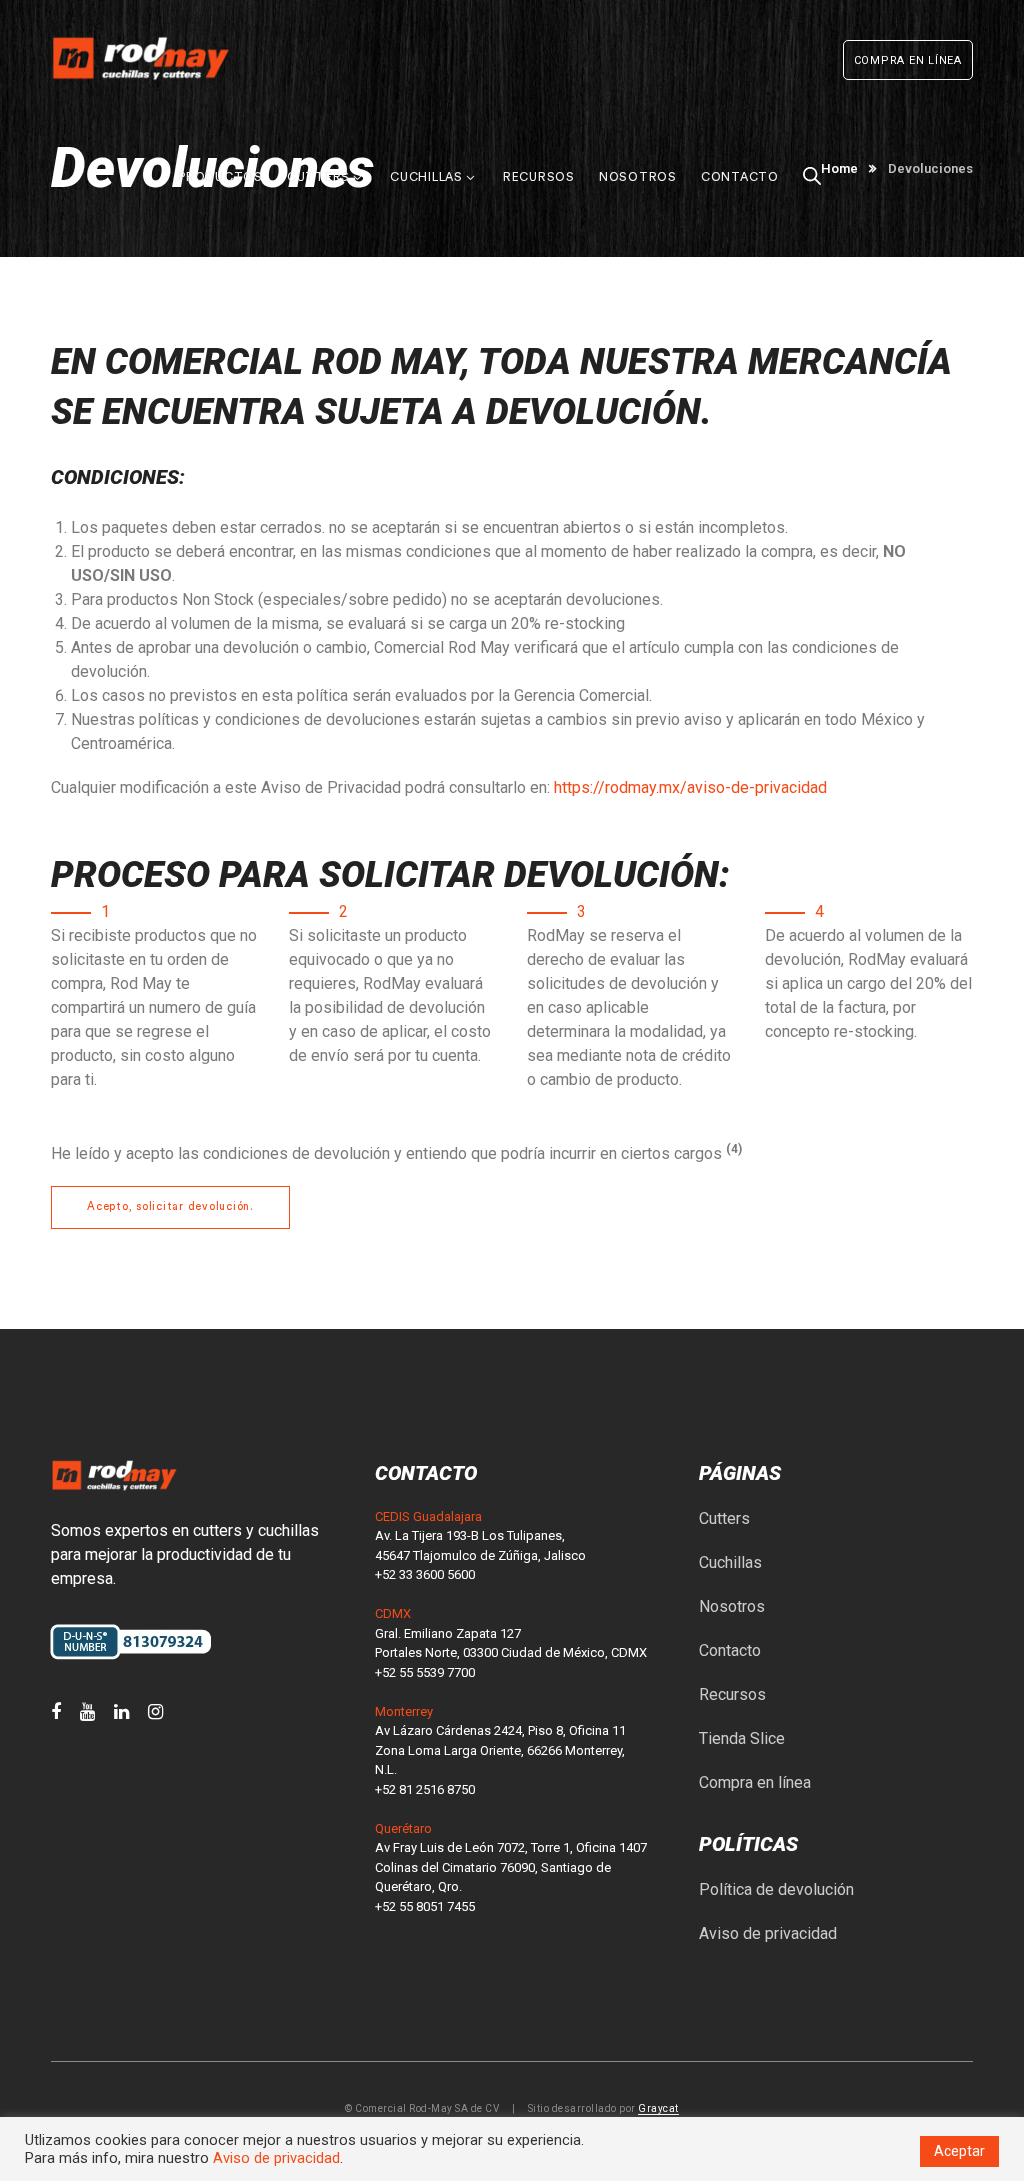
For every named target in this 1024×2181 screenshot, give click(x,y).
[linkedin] (121, 1712)
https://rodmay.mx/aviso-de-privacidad (690, 787)
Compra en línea (755, 1782)
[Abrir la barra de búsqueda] (812, 151)
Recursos (732, 1694)
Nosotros (732, 1606)
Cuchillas (730, 1562)
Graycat (658, 2108)
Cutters (724, 1518)
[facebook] (56, 1712)
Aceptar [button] (959, 2151)
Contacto (730, 1650)
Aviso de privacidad (768, 1933)
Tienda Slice (742, 1738)
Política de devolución (776, 1889)
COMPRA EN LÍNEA (908, 60)
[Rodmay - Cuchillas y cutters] (141, 57)
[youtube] (87, 1712)
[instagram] (155, 1712)
